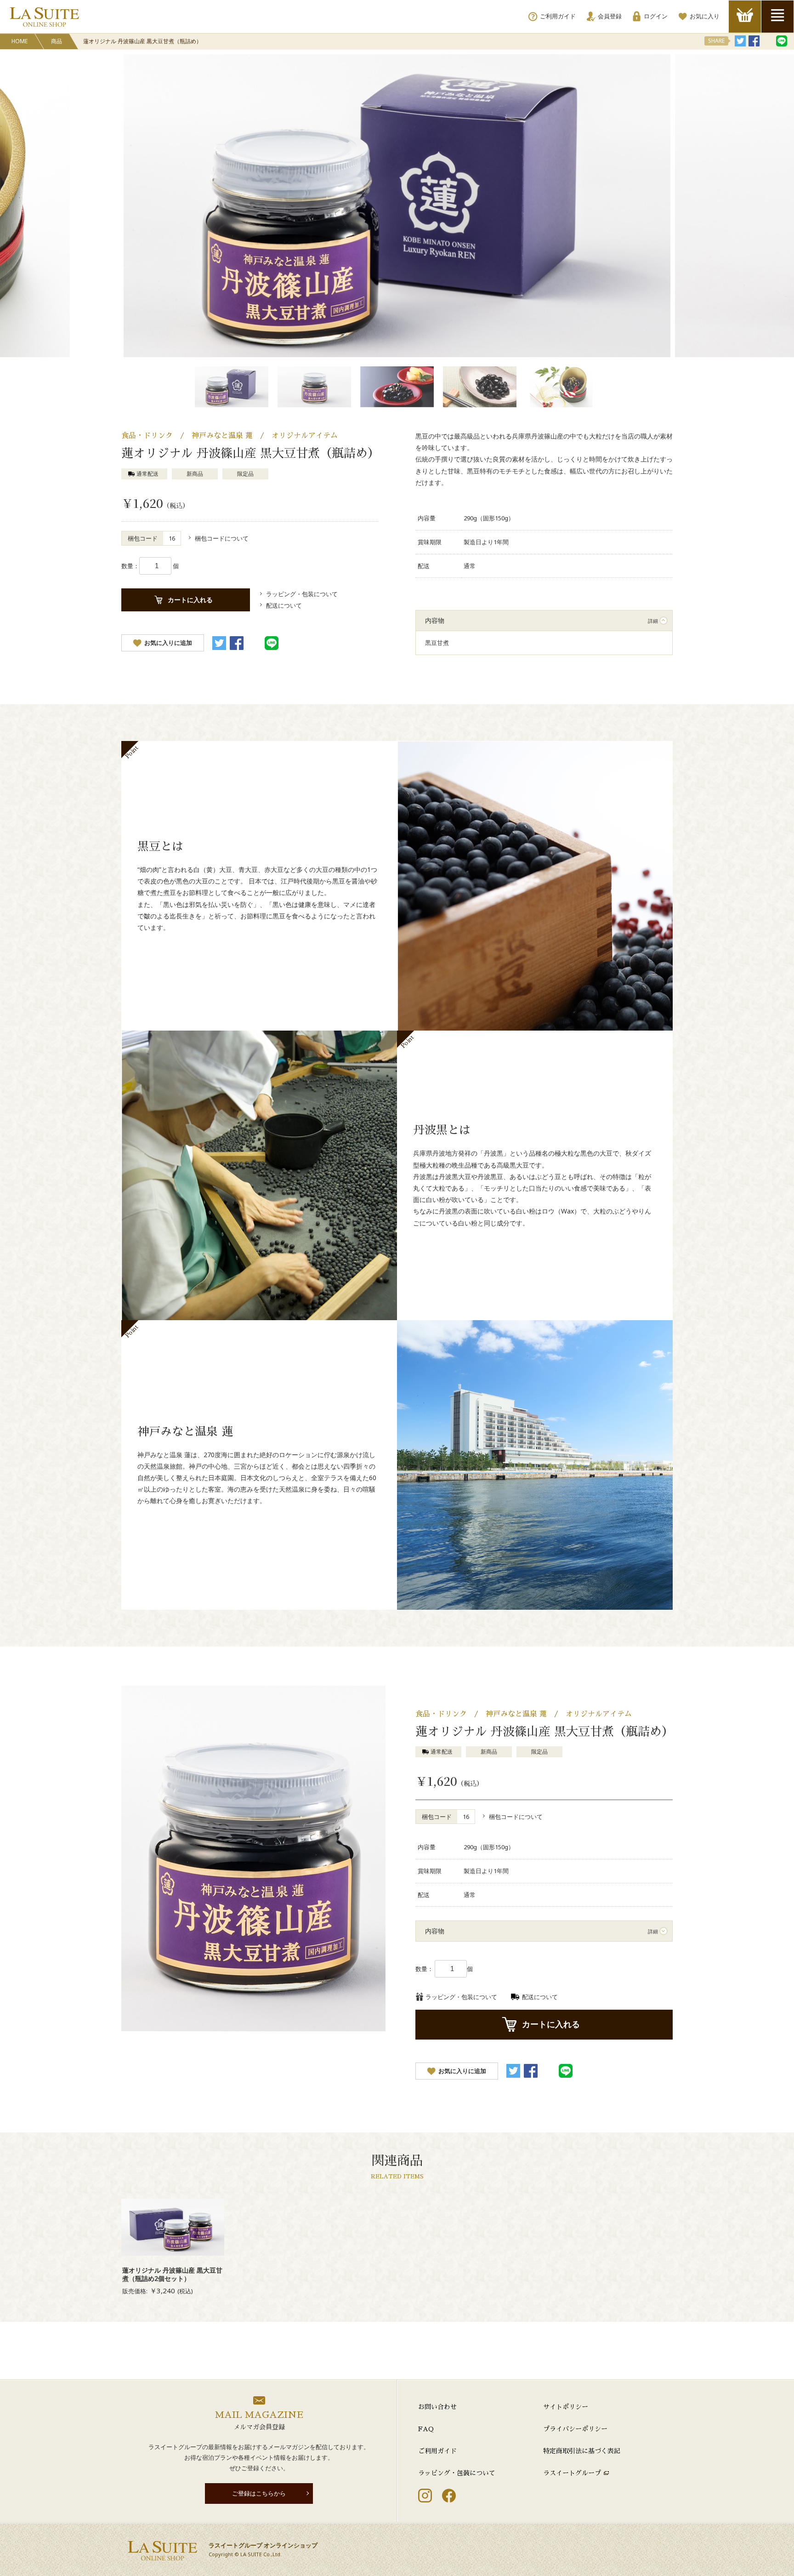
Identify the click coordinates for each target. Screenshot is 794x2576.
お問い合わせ (437, 2407)
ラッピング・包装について (457, 2473)
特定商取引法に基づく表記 (582, 2451)
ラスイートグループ (572, 2473)
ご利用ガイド (437, 2451)
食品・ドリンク (147, 436)
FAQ (426, 2429)
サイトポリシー (566, 2407)
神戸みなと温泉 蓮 (222, 436)
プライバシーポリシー (575, 2429)
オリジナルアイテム (305, 436)
